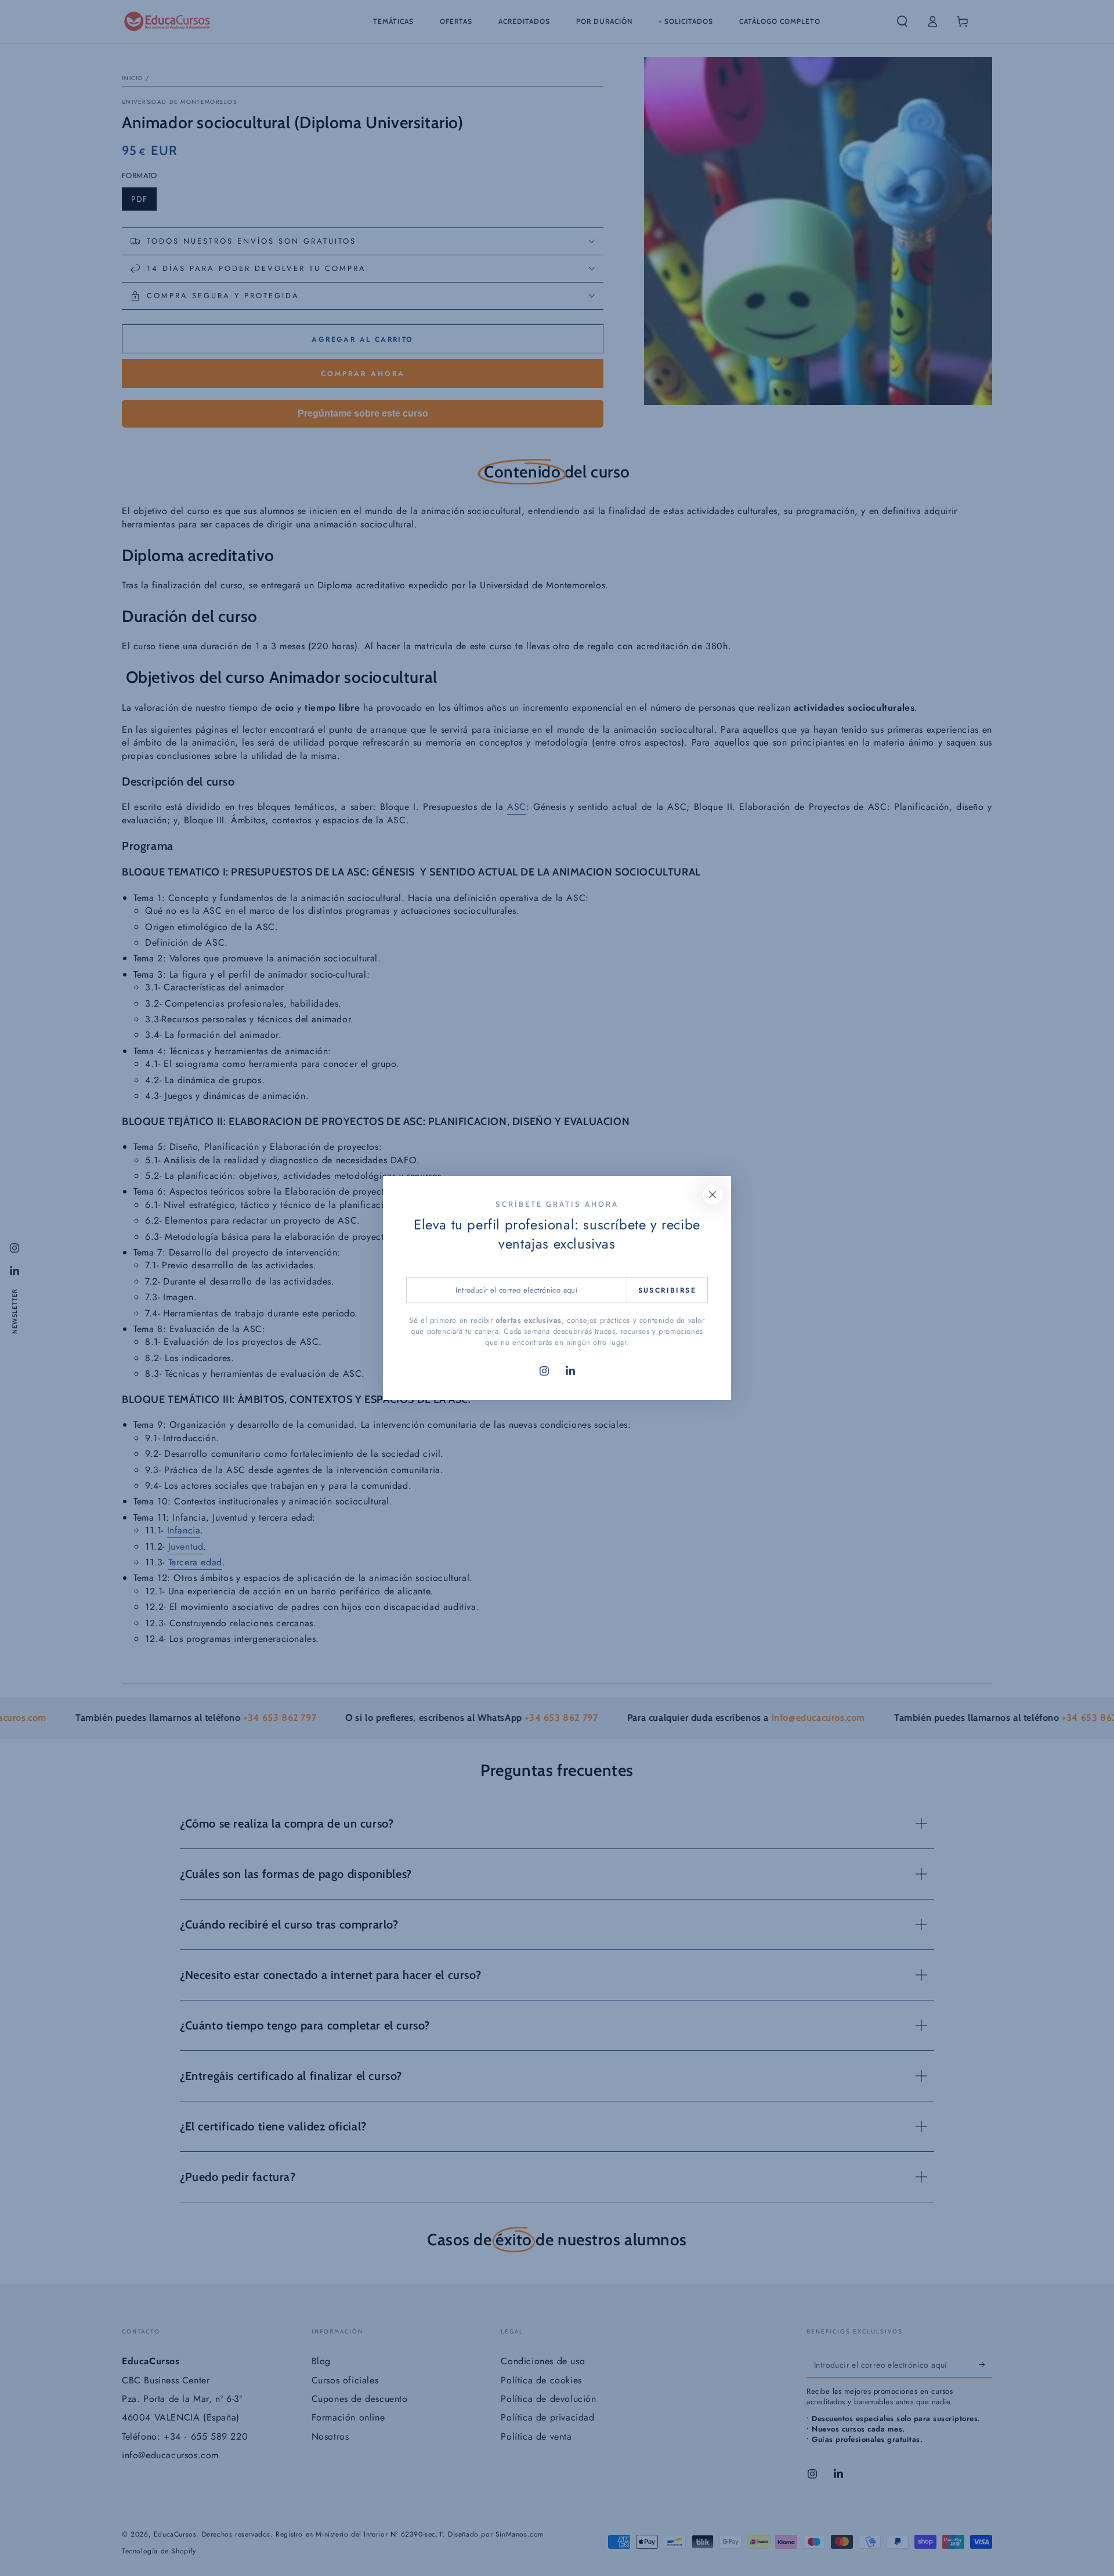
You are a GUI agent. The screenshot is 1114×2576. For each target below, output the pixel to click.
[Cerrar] (712, 1195)
